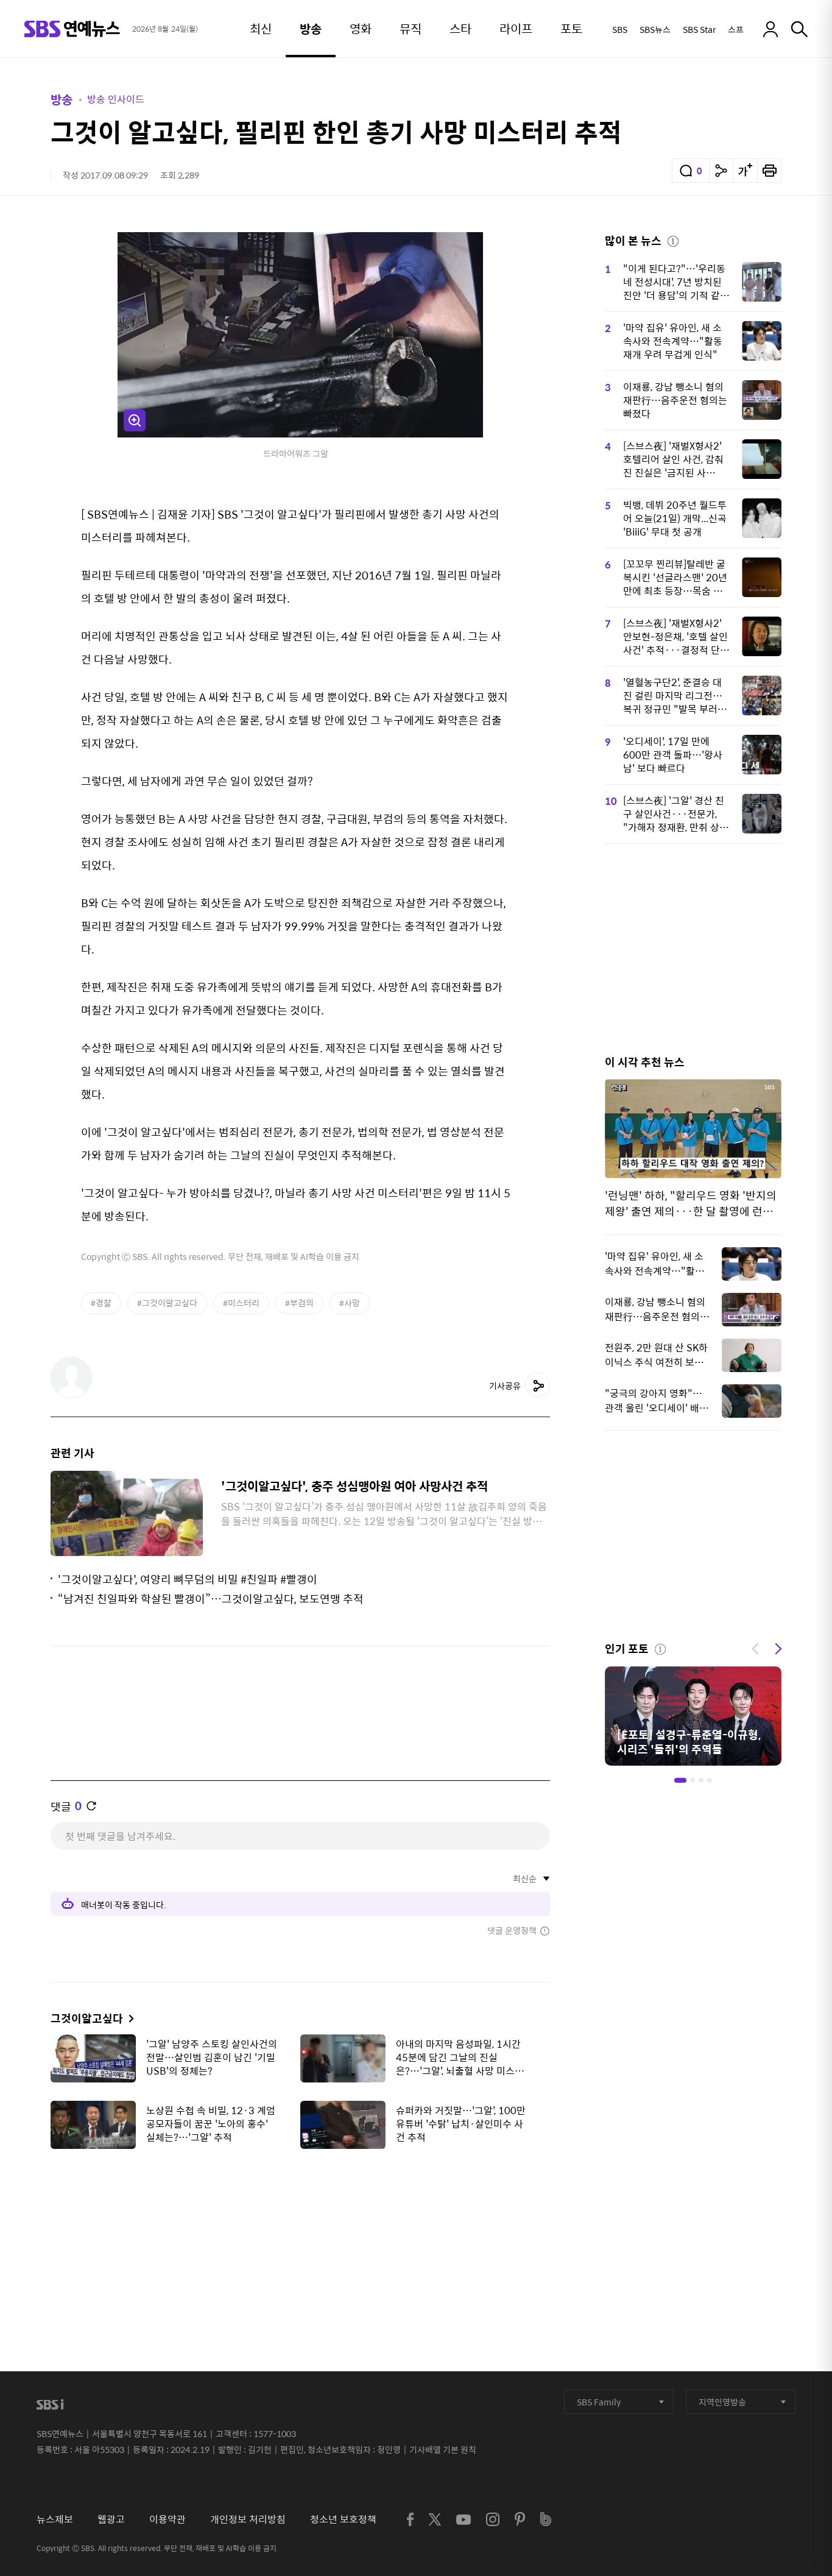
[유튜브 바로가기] (464, 2520)
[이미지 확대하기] (135, 420)
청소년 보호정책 (343, 2519)
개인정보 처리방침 (248, 2519)
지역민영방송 (722, 2402)
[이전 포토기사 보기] (755, 1647)
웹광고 (111, 2519)
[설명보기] (673, 239)
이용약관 (167, 2519)
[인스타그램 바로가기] (493, 2519)
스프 (736, 29)
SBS (620, 29)
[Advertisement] (300, 2219)
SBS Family (599, 2402)
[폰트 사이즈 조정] (745, 171)
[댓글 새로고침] (91, 1806)
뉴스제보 (55, 2519)
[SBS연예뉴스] (72, 29)
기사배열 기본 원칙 (443, 2449)
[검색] (799, 29)
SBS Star (699, 29)
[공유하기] (721, 171)
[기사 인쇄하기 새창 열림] (769, 171)
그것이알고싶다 (87, 2018)
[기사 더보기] (128, 2018)
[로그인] (770, 29)
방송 (62, 99)
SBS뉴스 (655, 29)
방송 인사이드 (116, 99)
